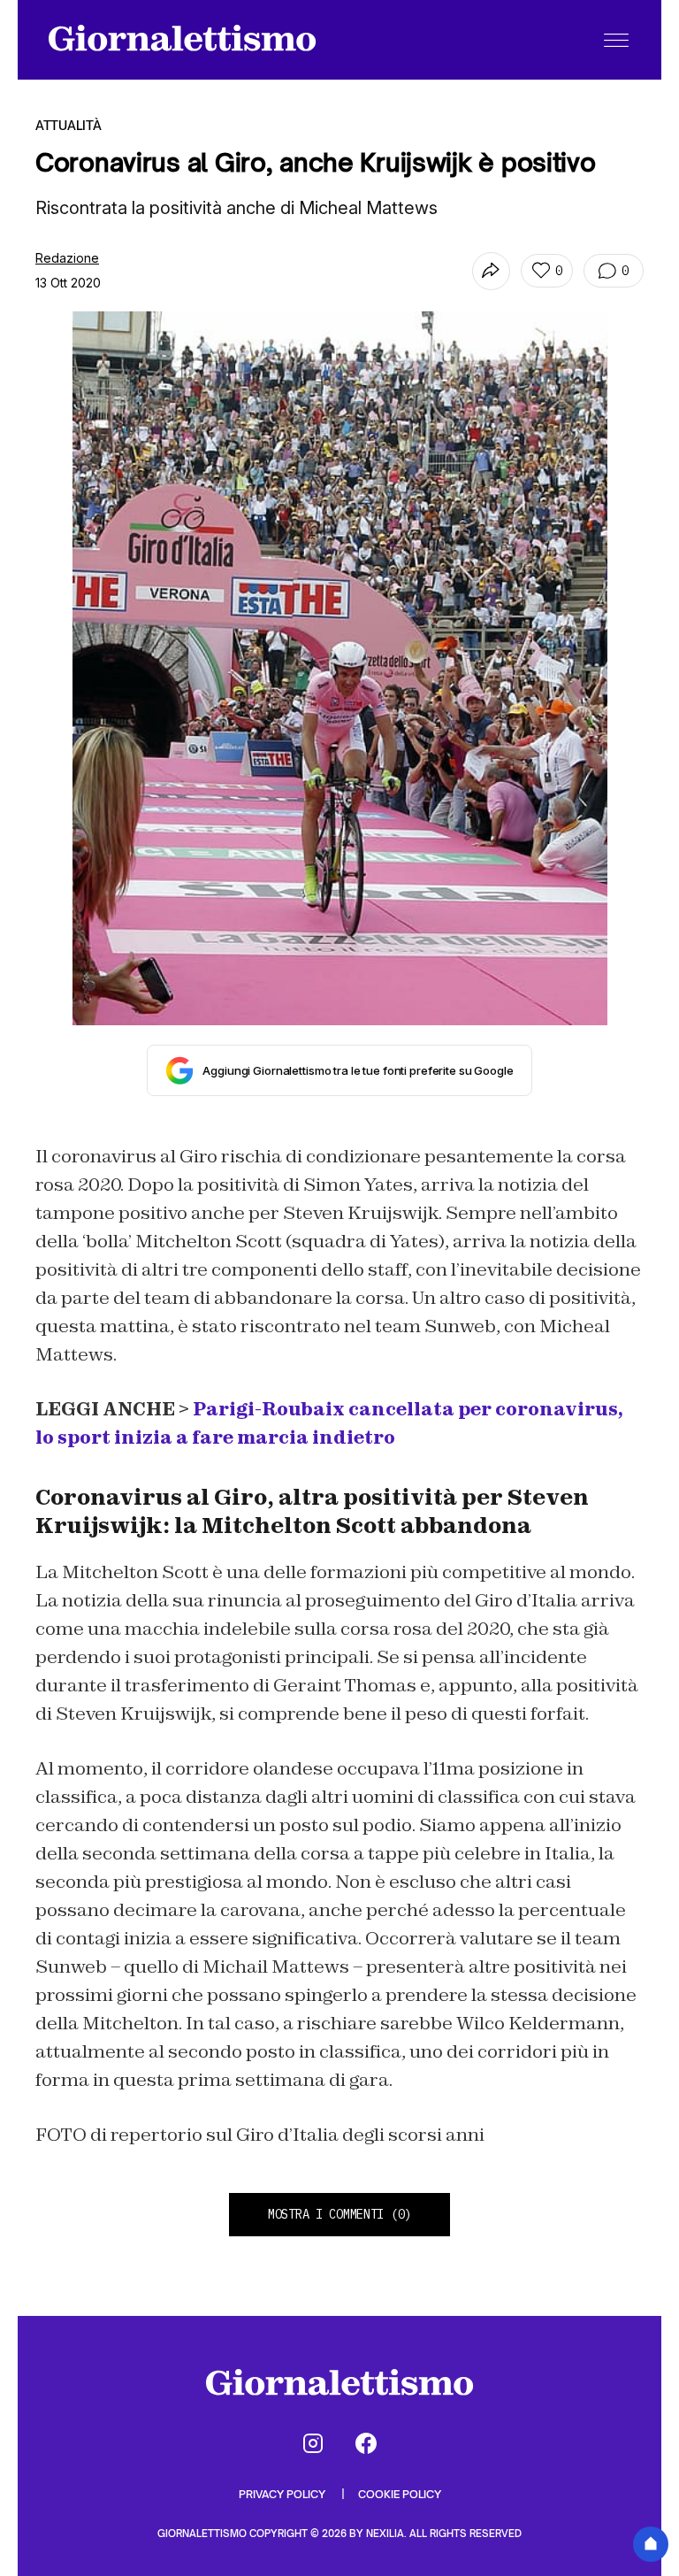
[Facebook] (366, 2443)
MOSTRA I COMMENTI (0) (339, 2214)
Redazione (67, 258)
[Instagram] (313, 2443)
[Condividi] (491, 271)
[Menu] (616, 40)
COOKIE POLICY (400, 2494)
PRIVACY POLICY (283, 2494)
